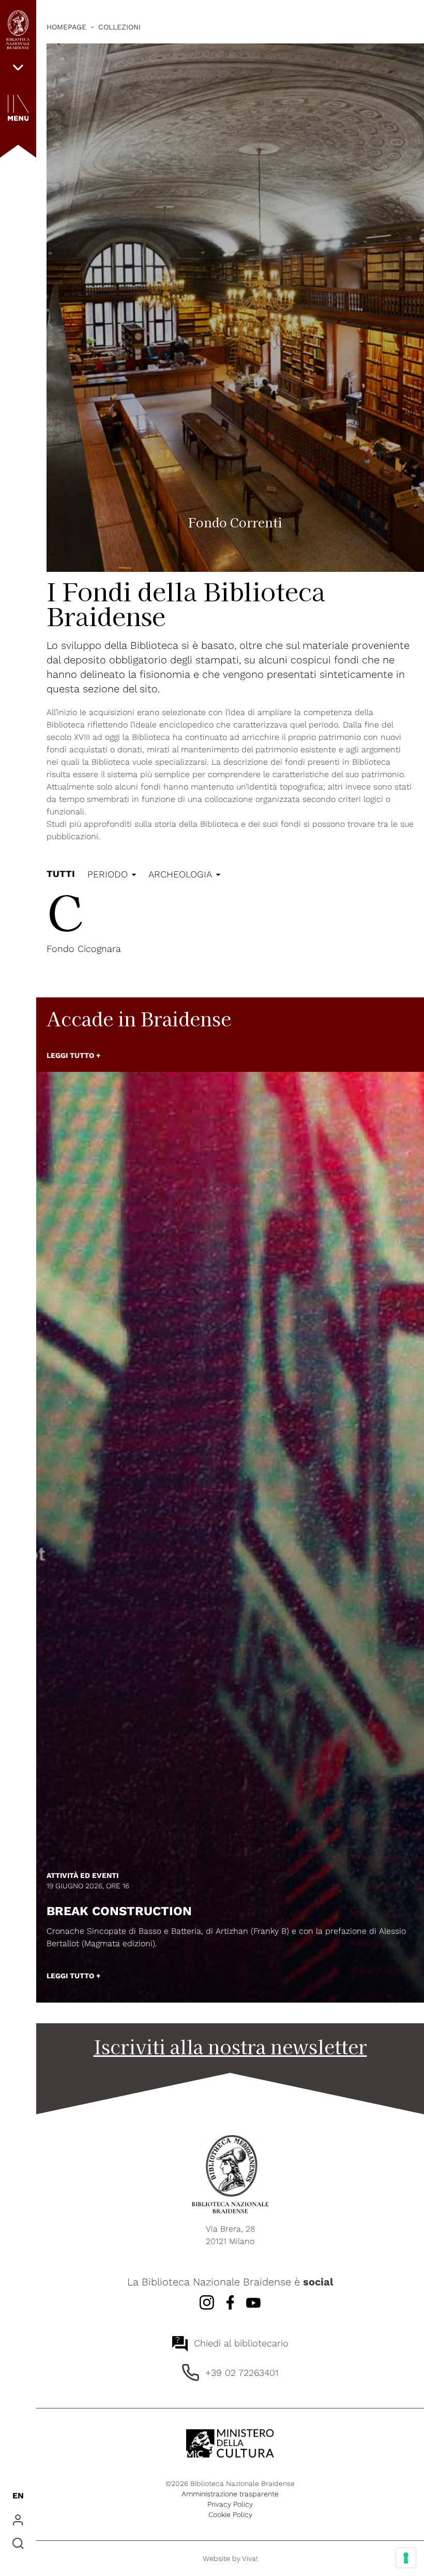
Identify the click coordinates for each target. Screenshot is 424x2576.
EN (18, 2496)
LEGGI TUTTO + (73, 1055)
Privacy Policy (230, 2504)
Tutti (61, 874)
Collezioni (119, 27)
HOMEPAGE (66, 27)
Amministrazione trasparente (230, 2494)
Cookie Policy (230, 2514)
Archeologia (180, 874)
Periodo (108, 874)
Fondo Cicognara (84, 949)
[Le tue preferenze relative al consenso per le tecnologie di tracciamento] (406, 2558)
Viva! (250, 2558)
